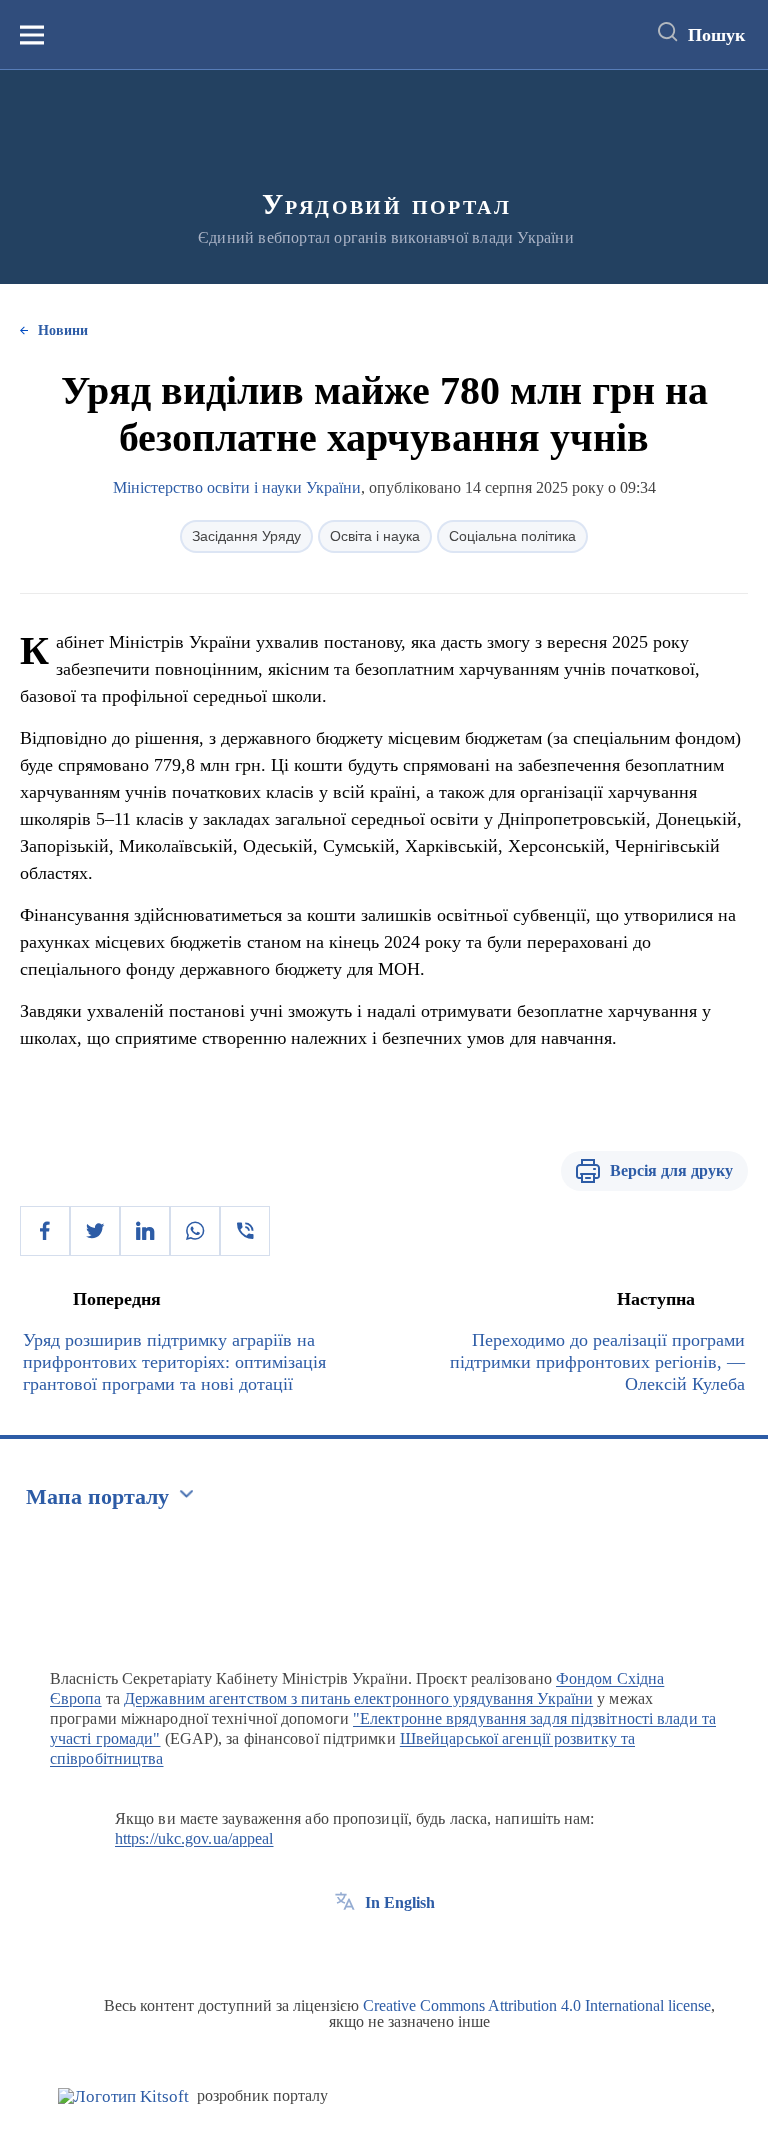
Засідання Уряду (246, 536)
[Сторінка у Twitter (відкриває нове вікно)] (382, 1948)
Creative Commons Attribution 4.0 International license (537, 2005)
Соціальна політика (512, 536)
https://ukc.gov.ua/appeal (194, 1838)
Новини (63, 330)
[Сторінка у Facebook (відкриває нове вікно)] (345, 1948)
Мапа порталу (97, 1496)
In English (400, 1902)
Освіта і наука (375, 536)
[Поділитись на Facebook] (45, 1231)
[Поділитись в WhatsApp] (195, 1231)
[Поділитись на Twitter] (95, 1231)
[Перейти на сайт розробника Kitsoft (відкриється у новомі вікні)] (123, 2096)
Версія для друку (671, 1170)
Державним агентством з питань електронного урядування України (358, 1698)
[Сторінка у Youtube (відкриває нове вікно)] (419, 1948)
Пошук (716, 35)
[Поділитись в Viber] (245, 1231)
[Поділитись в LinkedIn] (145, 1231)
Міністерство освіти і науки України (237, 487)
